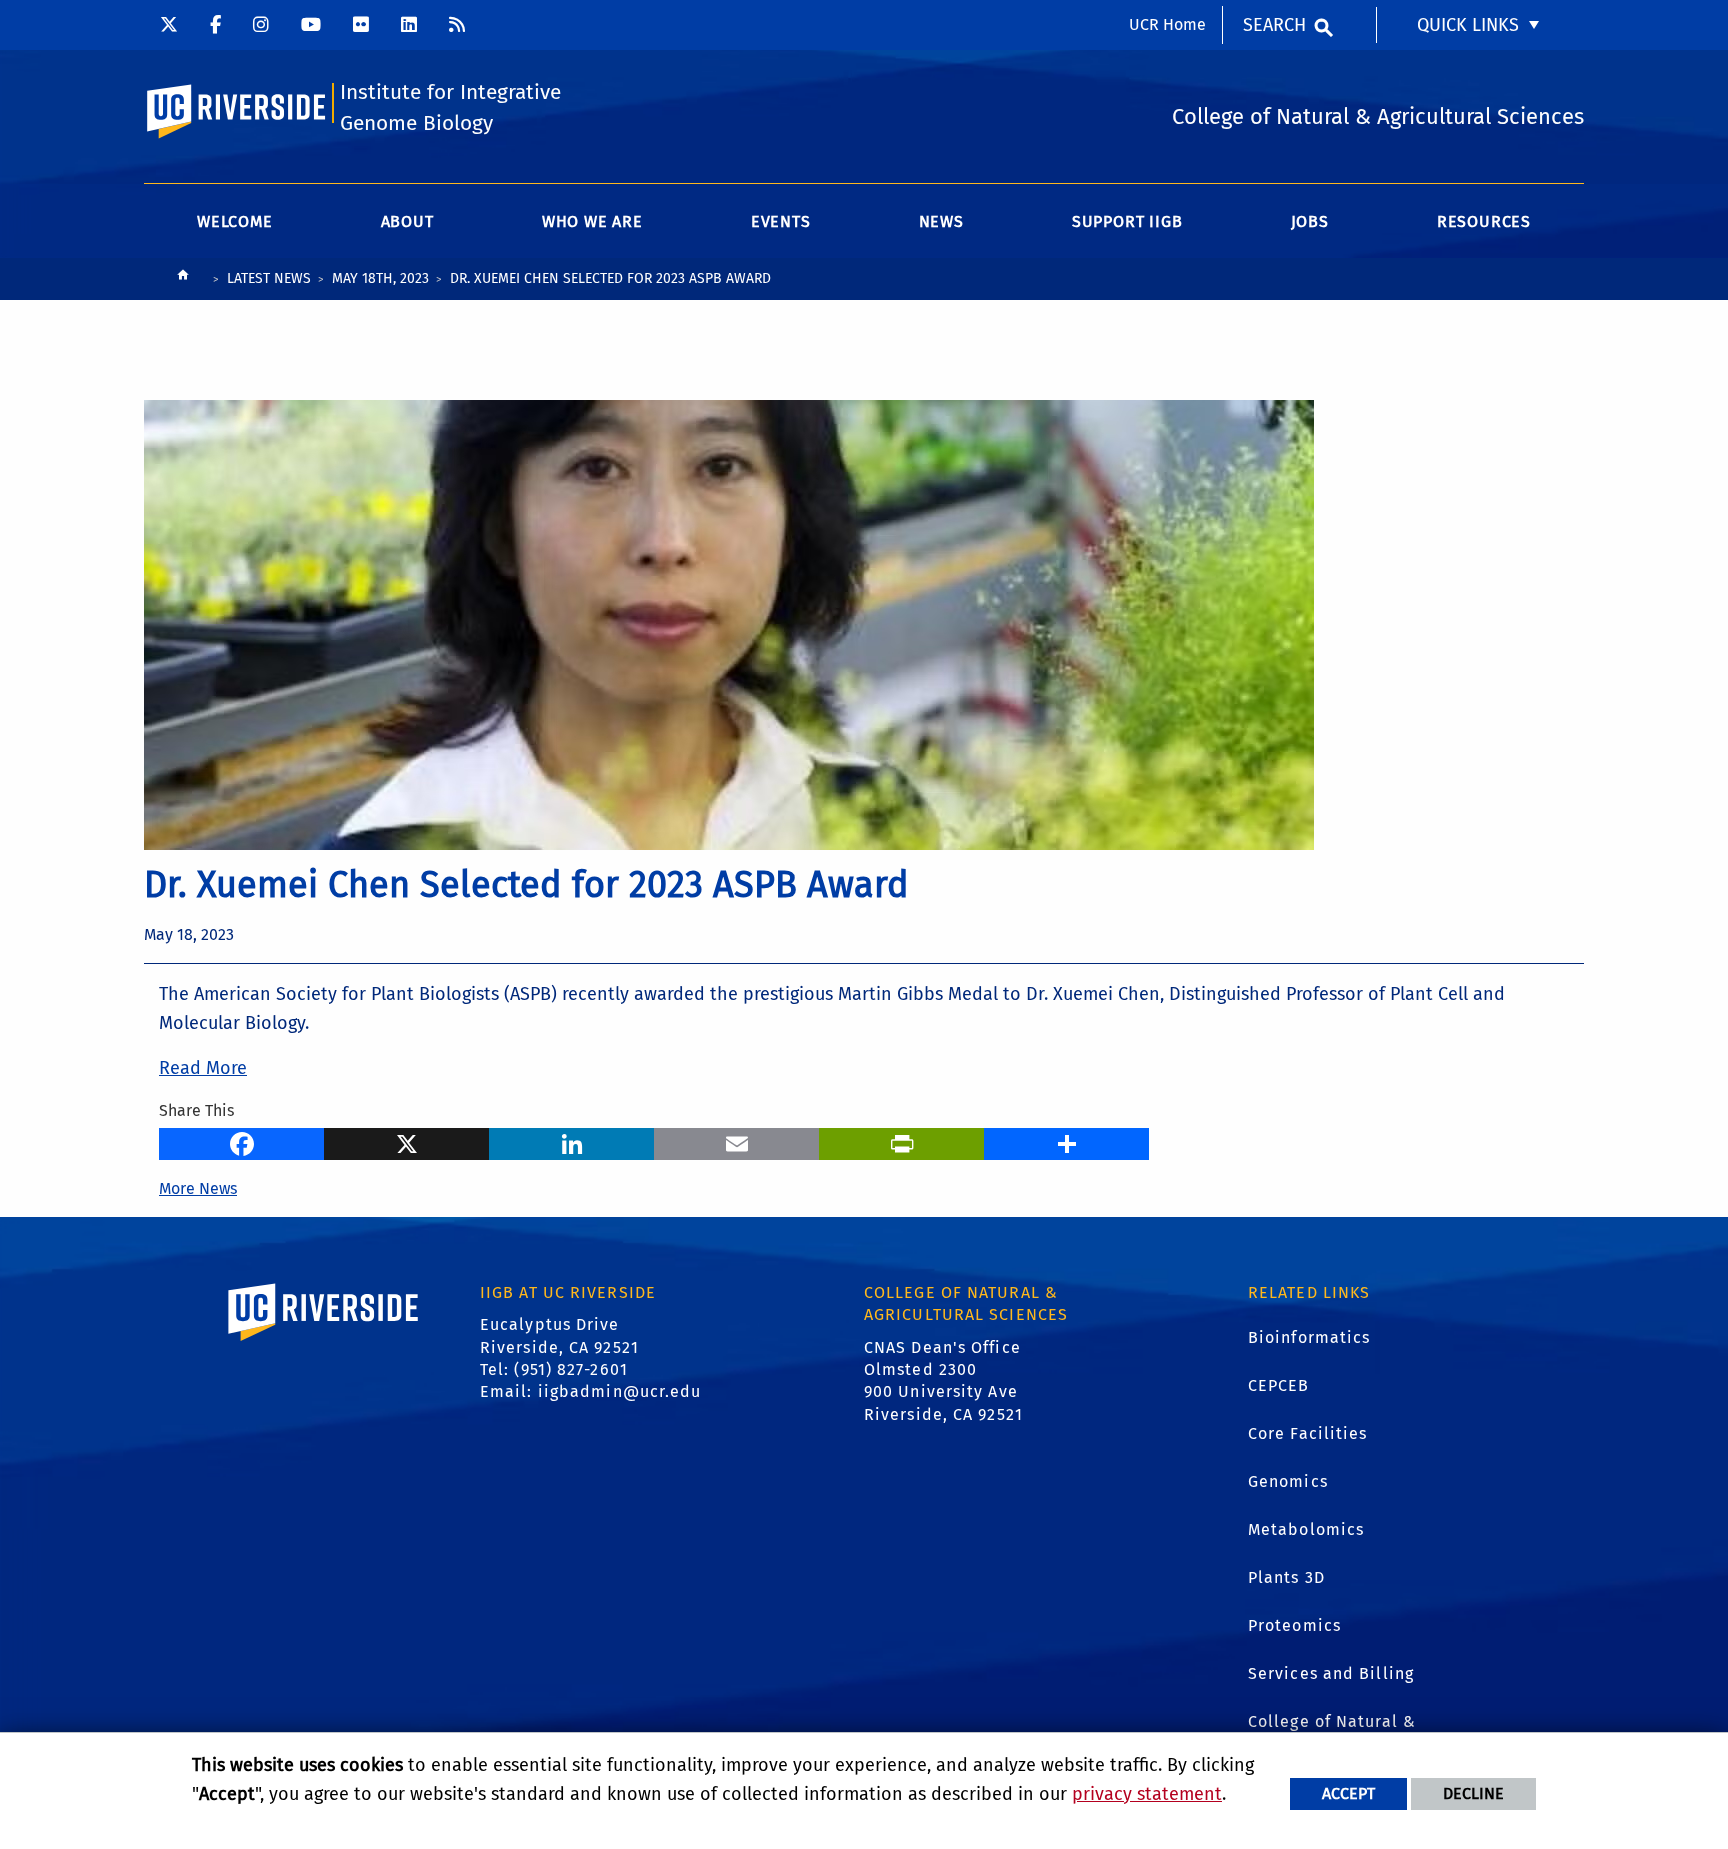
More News (198, 1188)
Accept (1348, 1793)
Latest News (269, 278)
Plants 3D (1286, 1577)
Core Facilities (1308, 1433)
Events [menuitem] (781, 221)
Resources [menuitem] (1484, 221)
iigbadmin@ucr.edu (620, 1391)
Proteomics (1294, 1625)
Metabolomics (1306, 1529)
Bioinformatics (1309, 1337)
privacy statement (1147, 1794)
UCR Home (1167, 24)
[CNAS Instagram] (261, 25)
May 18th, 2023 (380, 278)
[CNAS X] (169, 25)
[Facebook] (241, 1142)
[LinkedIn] (571, 1142)
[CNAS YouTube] (311, 25)
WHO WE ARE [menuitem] (592, 221)
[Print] (901, 1142)
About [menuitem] (407, 221)
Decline (1473, 1793)
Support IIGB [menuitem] (1127, 221)
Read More (203, 1068)
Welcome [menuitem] (235, 221)
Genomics (1288, 1481)
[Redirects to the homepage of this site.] (183, 279)
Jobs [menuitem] (1310, 221)
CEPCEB (1279, 1385)
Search (1274, 25)
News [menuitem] (941, 221)
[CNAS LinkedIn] (409, 25)
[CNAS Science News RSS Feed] (457, 25)
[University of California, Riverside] (324, 1340)
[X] (406, 1142)
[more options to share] (1066, 1142)
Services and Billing (1331, 1673)
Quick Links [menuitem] (1468, 25)
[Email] (736, 1142)
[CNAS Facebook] (215, 25)
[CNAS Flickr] (361, 25)
